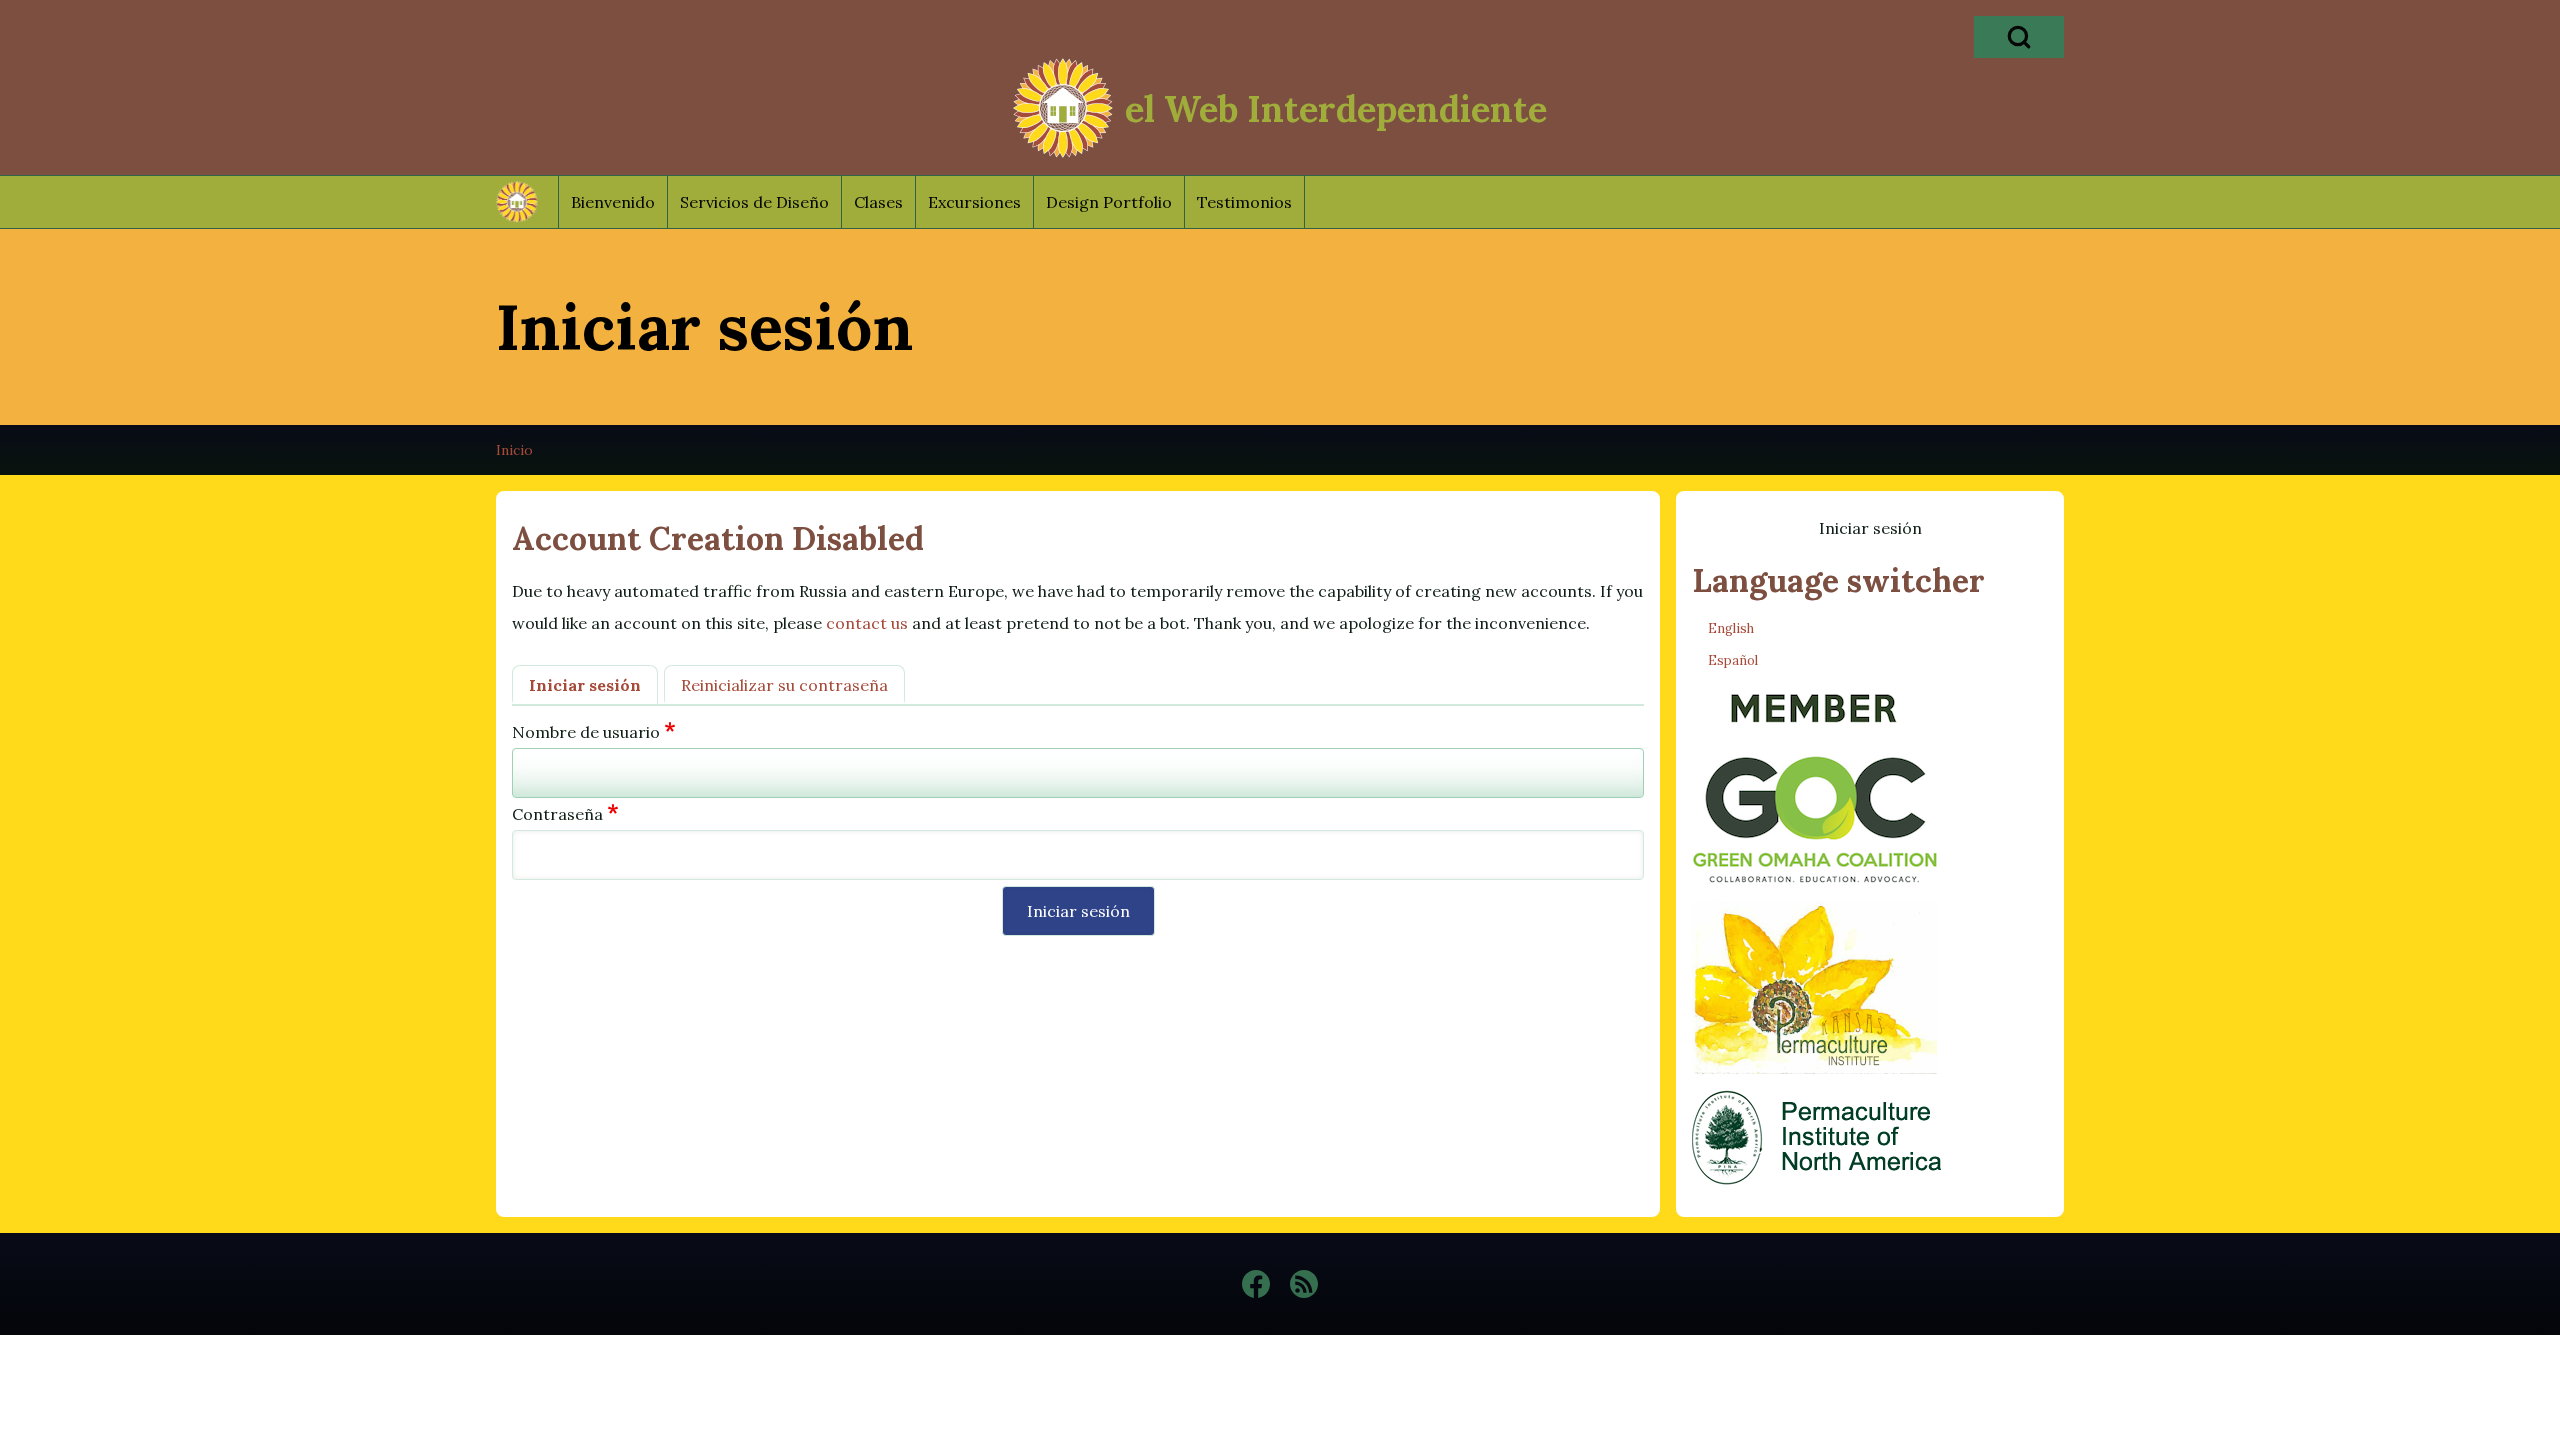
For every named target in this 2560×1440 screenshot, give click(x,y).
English (1731, 628)
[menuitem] (613, 202)
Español (1733, 660)
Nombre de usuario (586, 732)
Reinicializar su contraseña (784, 685)
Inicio (514, 450)
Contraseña (557, 814)
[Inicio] (1063, 108)
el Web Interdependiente (1336, 109)
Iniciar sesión (585, 685)
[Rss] (1304, 1284)
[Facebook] (1256, 1284)
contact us (867, 623)
